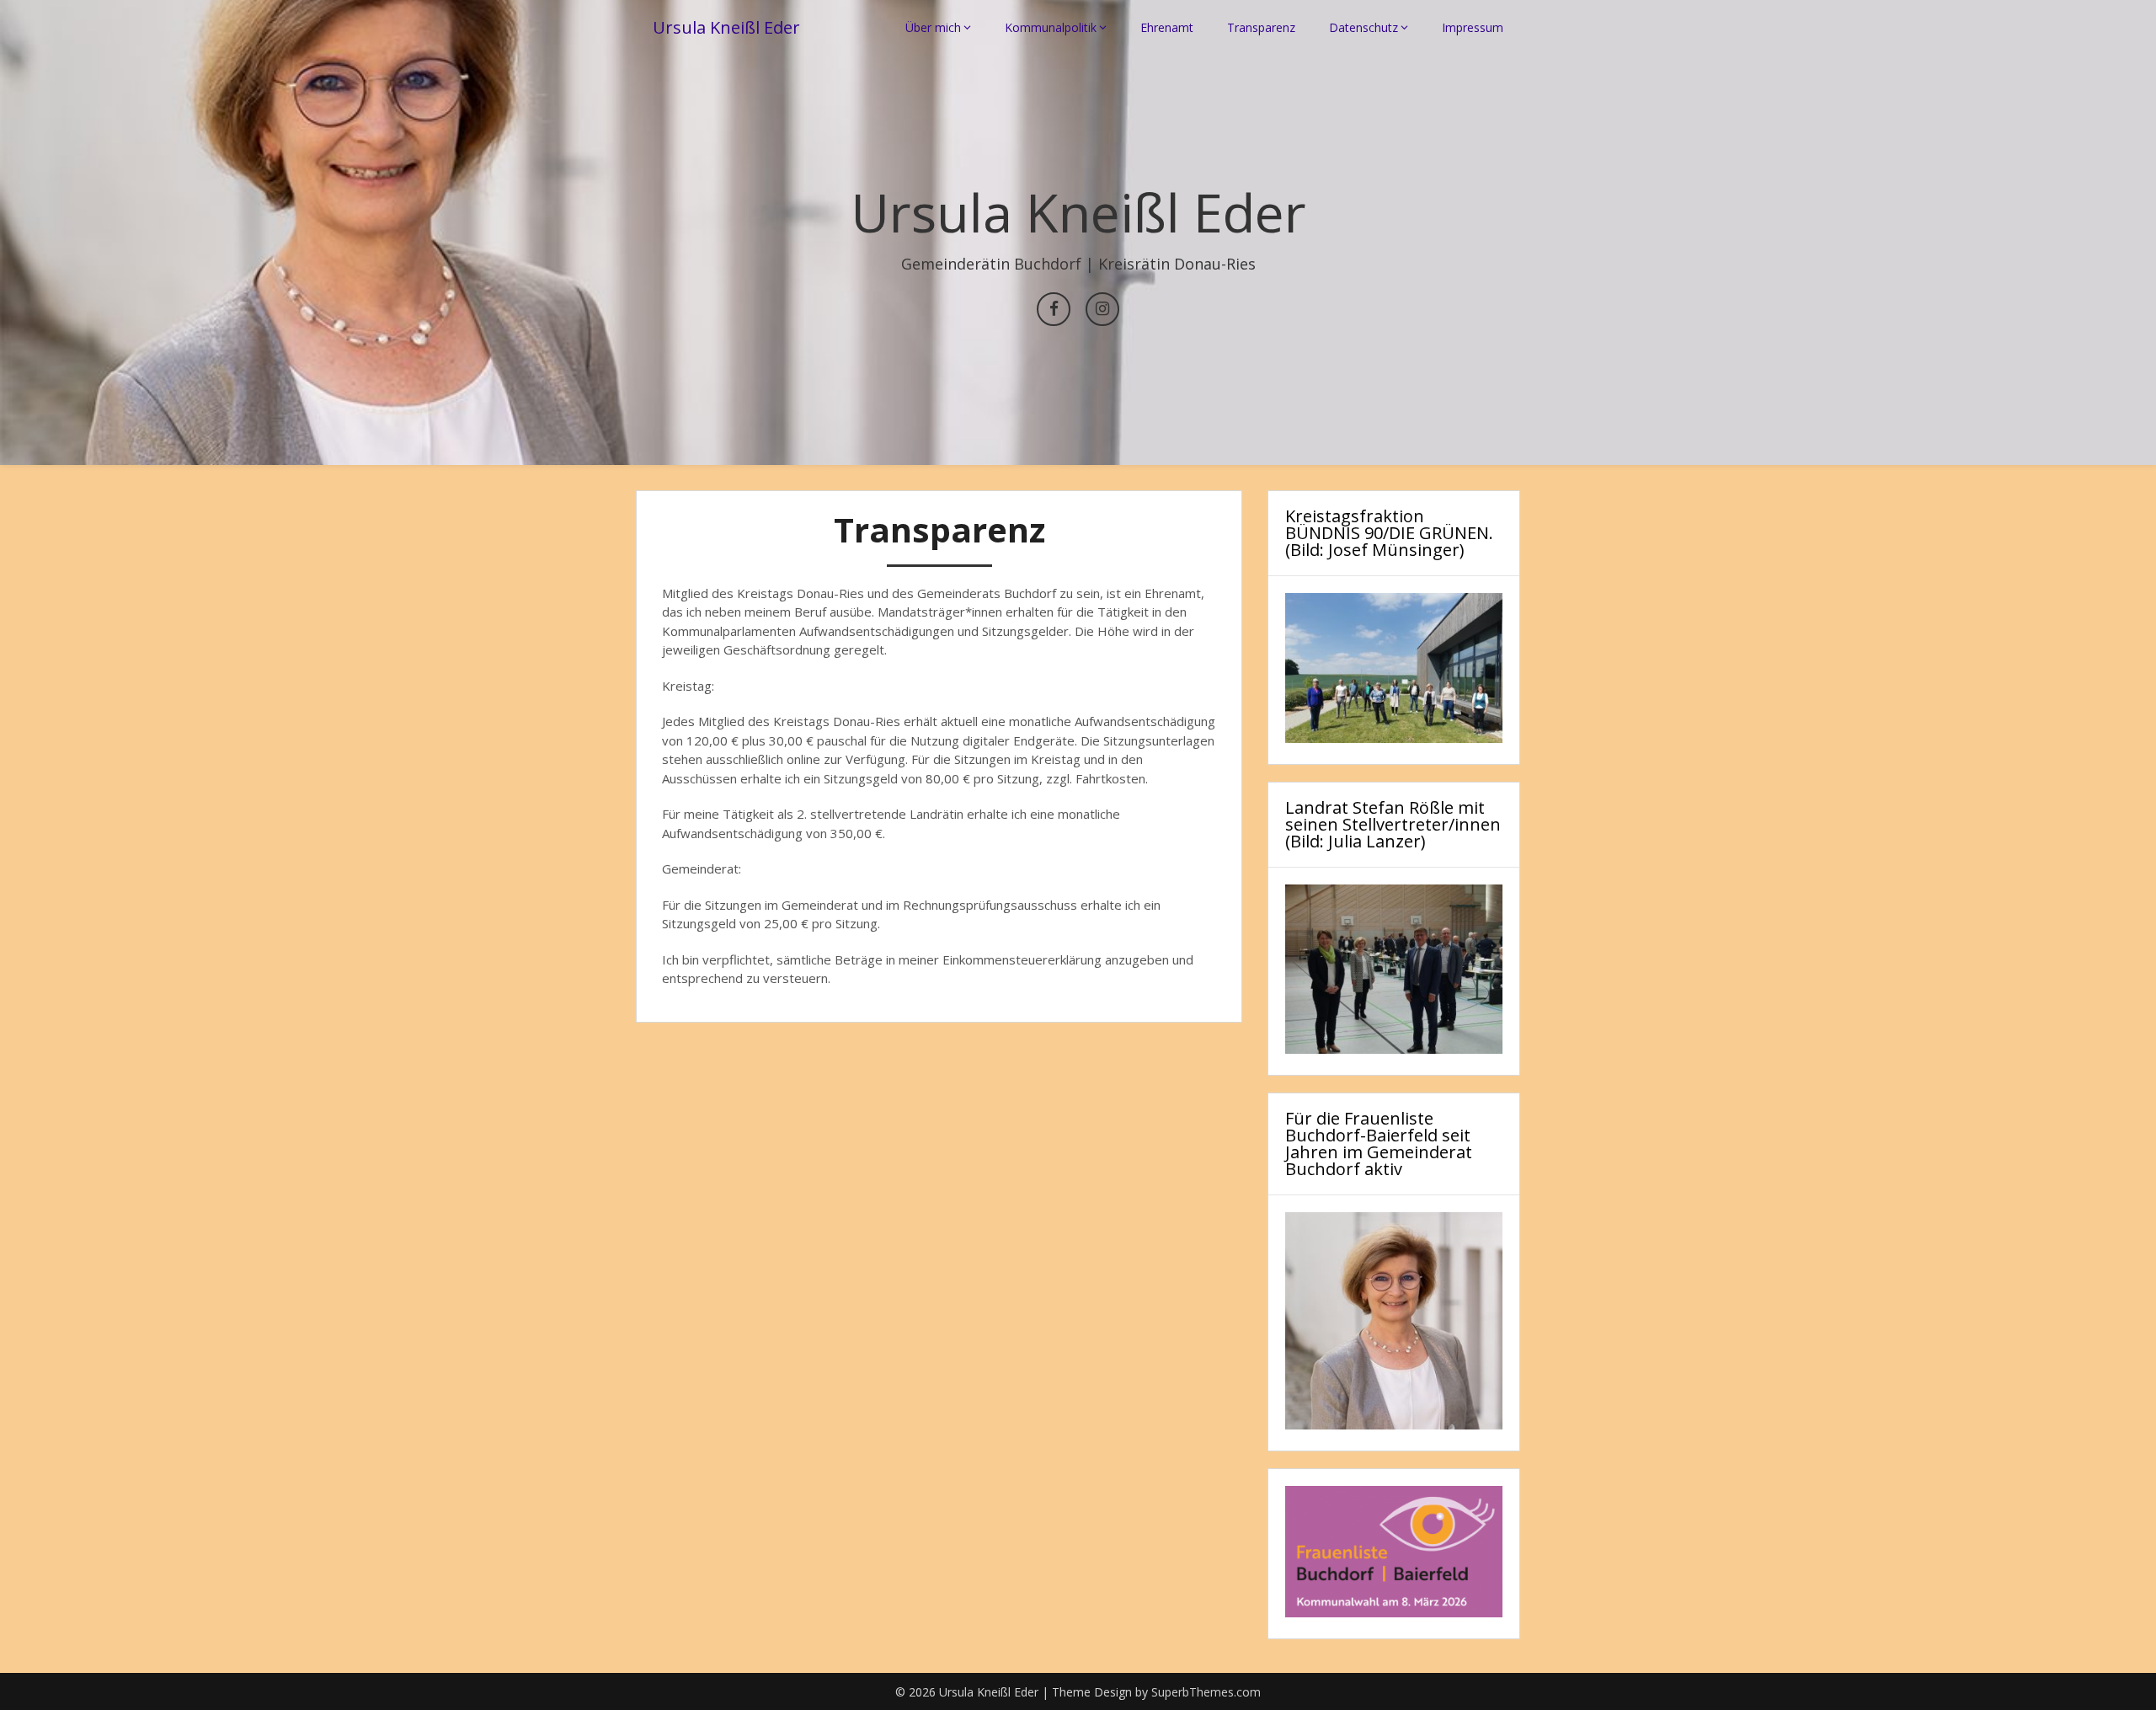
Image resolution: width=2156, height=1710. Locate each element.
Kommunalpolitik (1051, 27)
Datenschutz (1364, 27)
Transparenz (1261, 27)
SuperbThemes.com (1206, 1692)
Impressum (1473, 27)
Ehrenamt (1167, 27)
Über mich (933, 27)
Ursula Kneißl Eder (726, 27)
